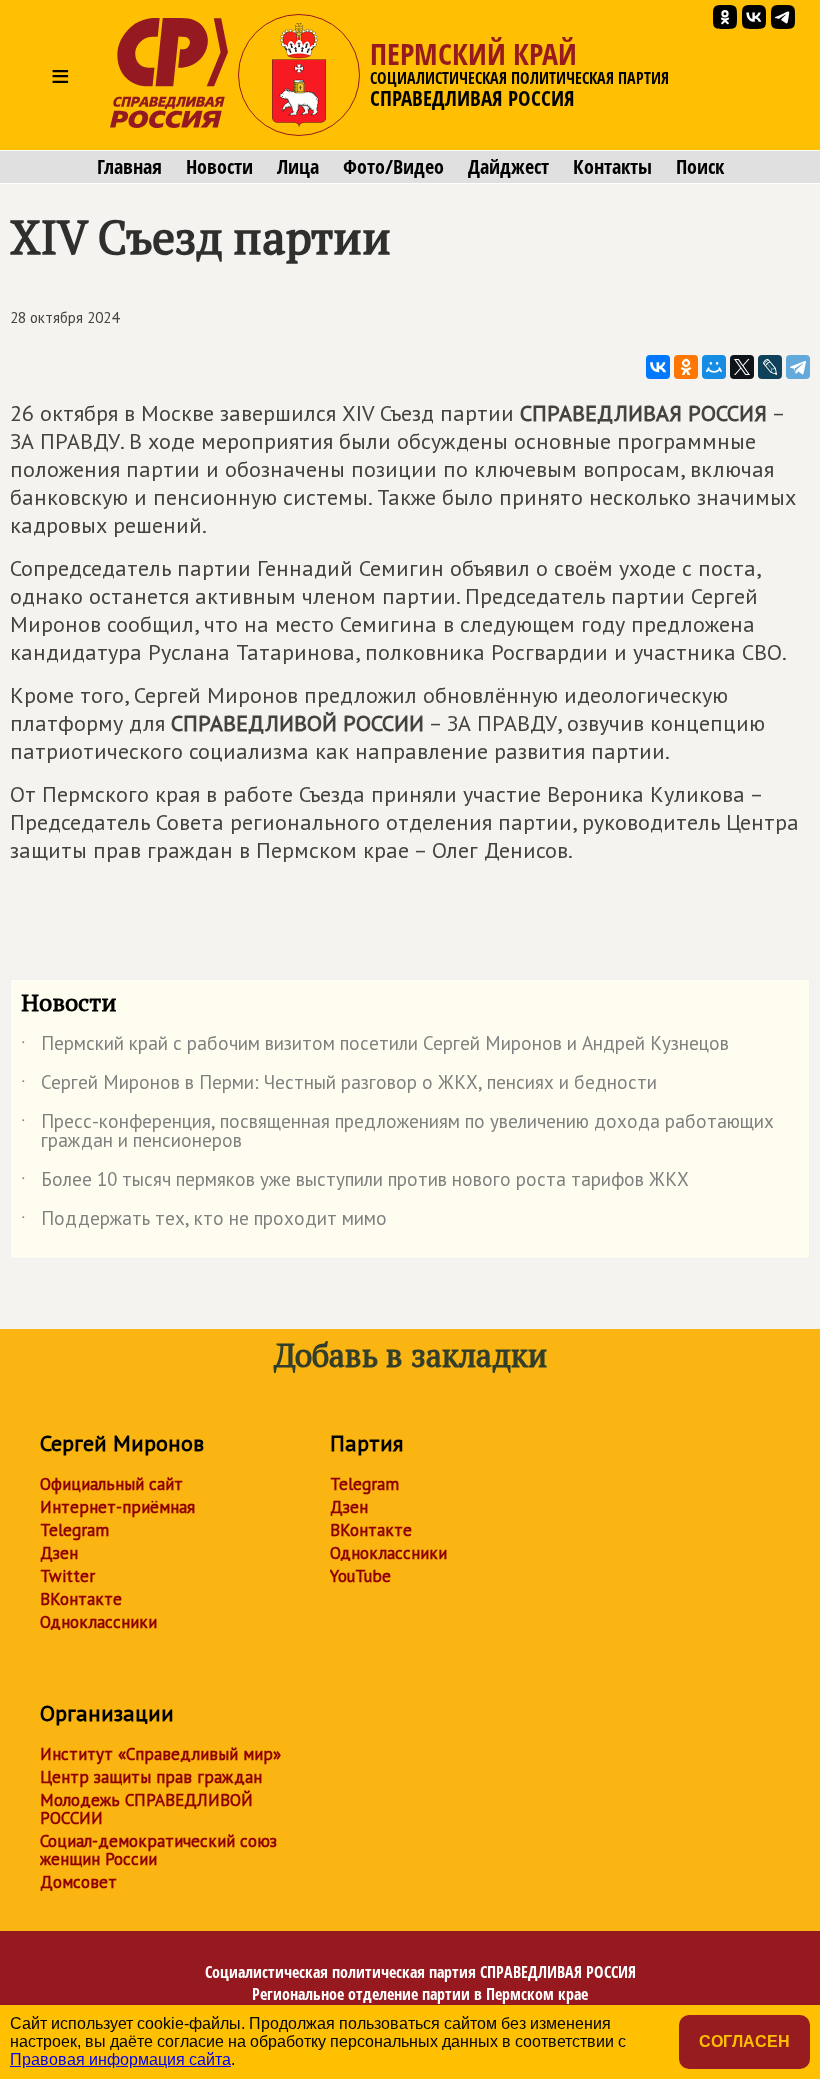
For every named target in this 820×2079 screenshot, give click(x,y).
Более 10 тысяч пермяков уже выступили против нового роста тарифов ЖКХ (355, 1183)
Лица (298, 167)
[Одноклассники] (686, 367)
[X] (742, 367)
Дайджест (508, 167)
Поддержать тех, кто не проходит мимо (204, 1222)
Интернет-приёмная (117, 1507)
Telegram (74, 1530)
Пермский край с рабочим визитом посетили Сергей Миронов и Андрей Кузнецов (375, 1047)
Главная (129, 167)
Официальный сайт (111, 1484)
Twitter (67, 1576)
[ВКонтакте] (658, 367)
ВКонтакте (81, 1599)
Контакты (612, 167)
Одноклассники (98, 1622)
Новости (219, 167)
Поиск (700, 167)
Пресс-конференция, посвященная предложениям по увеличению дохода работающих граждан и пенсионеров (397, 1132)
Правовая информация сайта (120, 2059)
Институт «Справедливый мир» (160, 1754)
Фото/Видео (393, 167)
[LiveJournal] (770, 367)
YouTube (360, 1576)
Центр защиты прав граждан (151, 1777)
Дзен (59, 1553)
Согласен (744, 2041)
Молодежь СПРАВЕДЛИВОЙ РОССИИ (146, 1809)
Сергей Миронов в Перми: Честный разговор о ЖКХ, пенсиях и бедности (339, 1086)
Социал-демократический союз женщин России (158, 1850)
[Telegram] (798, 367)
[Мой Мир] (714, 367)
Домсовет (78, 1882)
